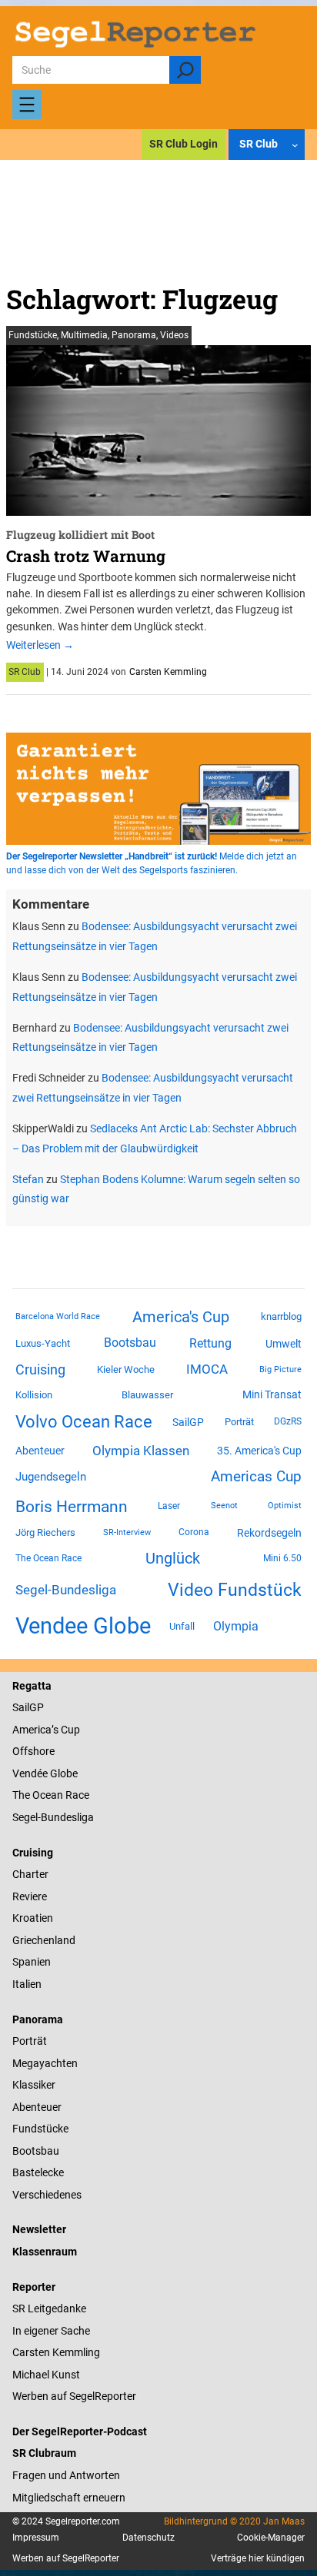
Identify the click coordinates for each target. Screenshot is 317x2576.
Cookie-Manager (271, 2538)
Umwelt (284, 1344)
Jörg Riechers (45, 1532)
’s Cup (66, 1730)
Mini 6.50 (282, 1558)
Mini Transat (272, 1394)
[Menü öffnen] (27, 105)
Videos (174, 335)
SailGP (188, 1422)
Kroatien (33, 1918)
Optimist (285, 1506)
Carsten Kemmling (168, 672)
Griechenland (44, 1940)
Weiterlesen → (40, 645)
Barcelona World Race (58, 1316)
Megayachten (45, 2063)
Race (76, 1795)
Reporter (34, 2287)
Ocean (48, 1795)
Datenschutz (148, 2538)
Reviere (30, 1896)
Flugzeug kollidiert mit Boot (80, 535)
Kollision (34, 1395)
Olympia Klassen (141, 1451)
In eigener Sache (51, 2331)
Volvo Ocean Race (84, 1421)
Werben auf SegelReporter (74, 2396)
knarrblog (281, 1316)
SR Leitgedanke (49, 2308)
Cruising (40, 1369)
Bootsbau (130, 1343)
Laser (169, 1506)
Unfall (182, 1626)
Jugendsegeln (51, 1477)
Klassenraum (45, 2252)
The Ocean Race (48, 1558)
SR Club (25, 672)
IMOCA (207, 1369)
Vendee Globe (83, 1626)
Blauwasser (147, 1395)
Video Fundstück (235, 1590)
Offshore (33, 1751)
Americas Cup (256, 1477)
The (22, 1795)
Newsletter (39, 2229)
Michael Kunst (46, 2375)
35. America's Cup (259, 1451)
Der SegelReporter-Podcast (80, 2431)
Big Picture (280, 1369)
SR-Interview (127, 1532)
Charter (30, 1874)
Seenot (224, 1506)
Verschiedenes (47, 2195)
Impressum (36, 2538)
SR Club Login (184, 144)
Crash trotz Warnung (86, 556)
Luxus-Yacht (43, 1343)
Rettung (210, 1343)
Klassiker (34, 2085)
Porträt (239, 1422)
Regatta (32, 1686)
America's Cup (181, 1317)
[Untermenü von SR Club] (295, 145)
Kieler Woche (126, 1369)
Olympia (236, 1626)
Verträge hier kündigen (258, 2558)
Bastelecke (38, 2172)
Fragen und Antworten (66, 2475)
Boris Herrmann (72, 1506)
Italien (27, 1984)
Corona (194, 1532)
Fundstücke (33, 335)
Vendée (30, 1773)
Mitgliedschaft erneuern (69, 2498)
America (32, 1730)
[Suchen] (185, 70)
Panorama (134, 335)
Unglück (173, 1558)
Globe (63, 1773)
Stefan (28, 1179)
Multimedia (84, 335)
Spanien (32, 1962)
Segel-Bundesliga (66, 1590)
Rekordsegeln (269, 1533)
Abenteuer (40, 1451)
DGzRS (288, 1421)
